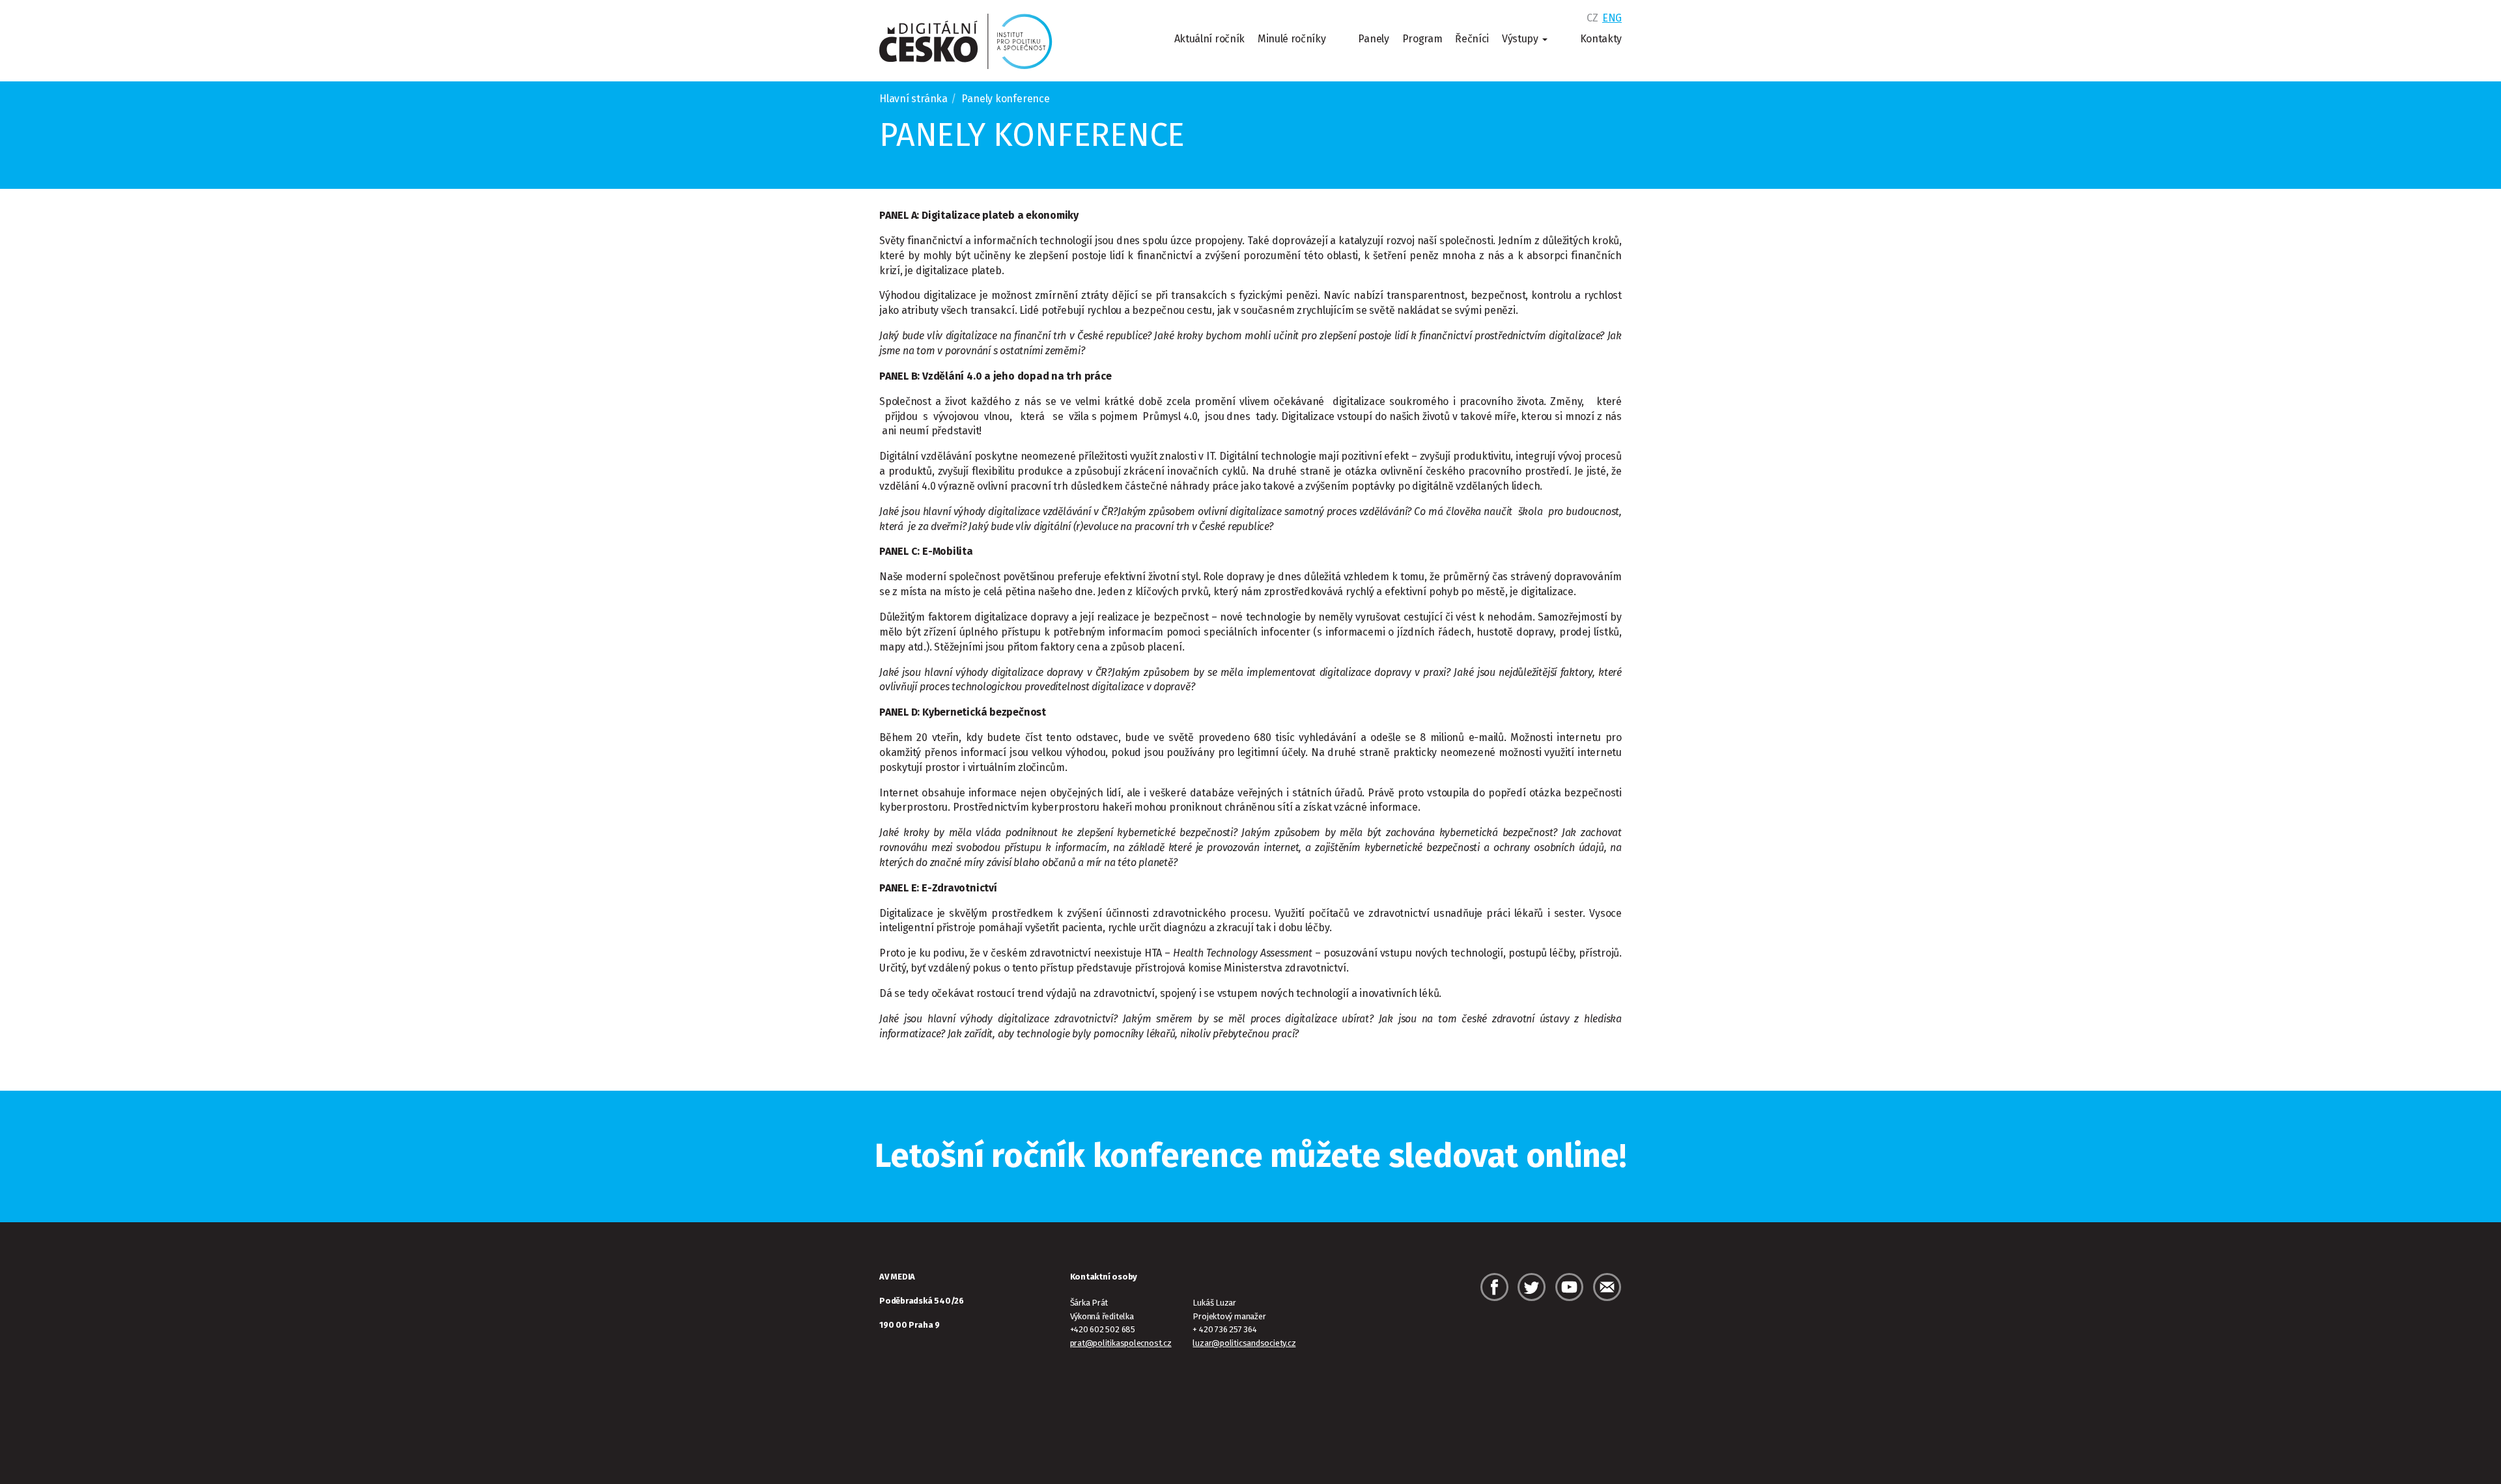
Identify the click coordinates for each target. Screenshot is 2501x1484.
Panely (1373, 39)
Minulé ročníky (1292, 39)
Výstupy (1521, 39)
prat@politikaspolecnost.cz (1121, 1343)
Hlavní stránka (913, 99)
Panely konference (1032, 135)
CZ (1592, 18)
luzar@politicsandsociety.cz (1244, 1343)
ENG (1612, 18)
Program (1422, 39)
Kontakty (1601, 39)
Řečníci (1472, 39)
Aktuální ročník (1209, 39)
